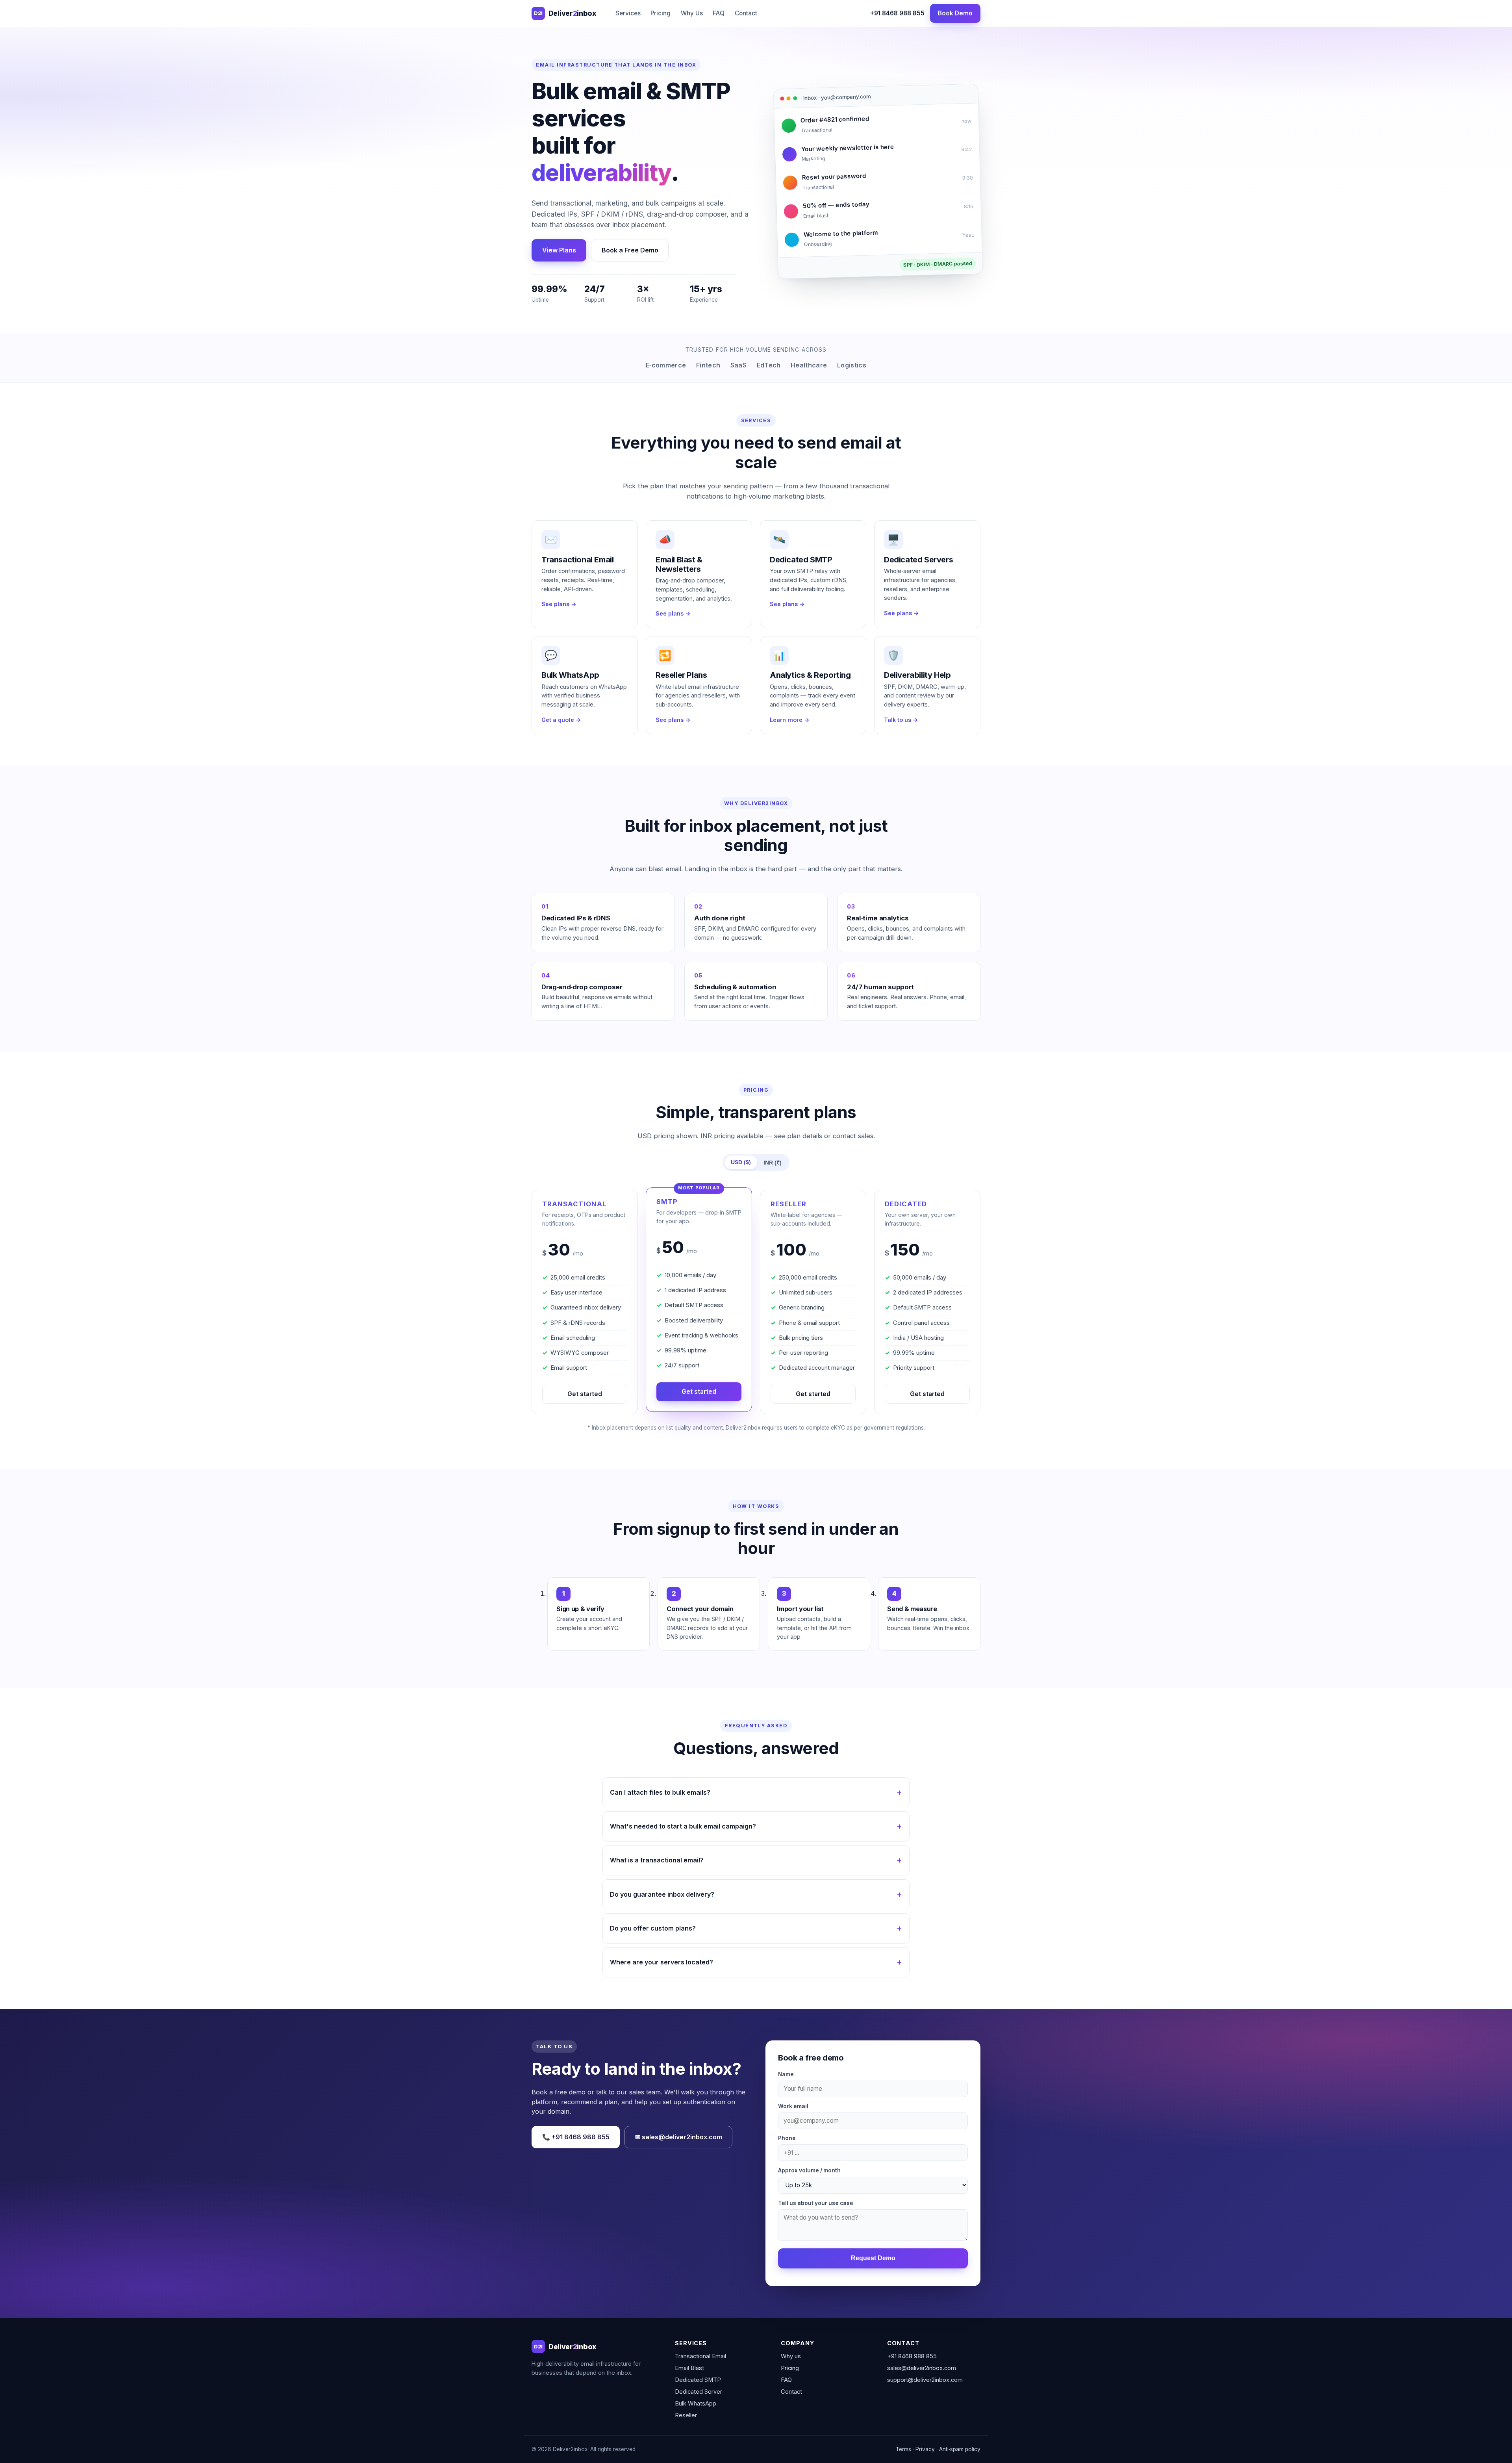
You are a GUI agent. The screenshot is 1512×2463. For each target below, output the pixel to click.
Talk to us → (901, 720)
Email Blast (689, 2368)
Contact (746, 13)
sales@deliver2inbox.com (922, 2368)
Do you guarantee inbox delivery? (662, 1894)
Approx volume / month (809, 2170)
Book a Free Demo (630, 250)
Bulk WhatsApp (696, 2404)
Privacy (925, 2449)
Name (786, 2074)
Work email (793, 2106)
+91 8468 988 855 (897, 13)
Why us (791, 2356)
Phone (787, 2138)
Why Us (692, 13)
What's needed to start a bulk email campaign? (683, 1826)
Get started (585, 1394)
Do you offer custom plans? (653, 1928)
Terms (903, 2449)
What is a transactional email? (657, 1860)
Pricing (661, 13)
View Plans (559, 250)
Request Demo (873, 2258)
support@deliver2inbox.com (925, 2380)
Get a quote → (561, 720)
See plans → (559, 604)
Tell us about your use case (816, 2203)
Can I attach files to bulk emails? (660, 1792)
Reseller (686, 2415)
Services (628, 13)
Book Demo (955, 13)
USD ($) (741, 1162)
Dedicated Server (699, 2392)
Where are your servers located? (661, 1962)
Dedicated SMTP (698, 2380)
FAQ (719, 13)
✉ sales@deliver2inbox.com (679, 2137)
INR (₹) (773, 1163)
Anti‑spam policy (960, 2449)
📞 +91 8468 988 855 (576, 2137)
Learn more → (790, 720)
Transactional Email (700, 2356)
